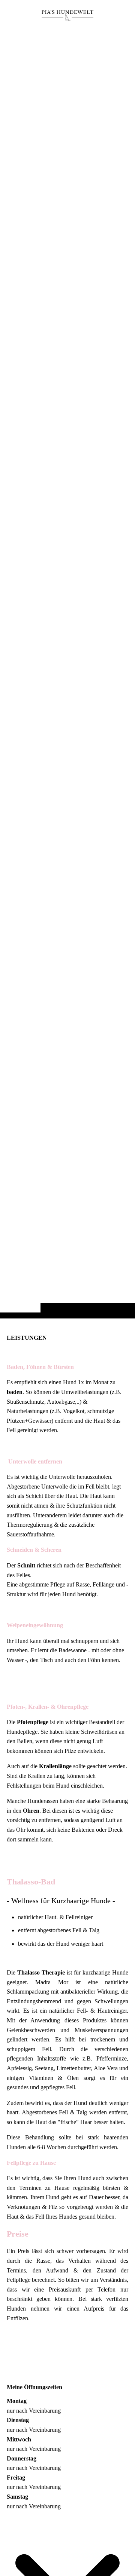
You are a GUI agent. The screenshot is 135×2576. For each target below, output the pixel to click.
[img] (67, 674)
